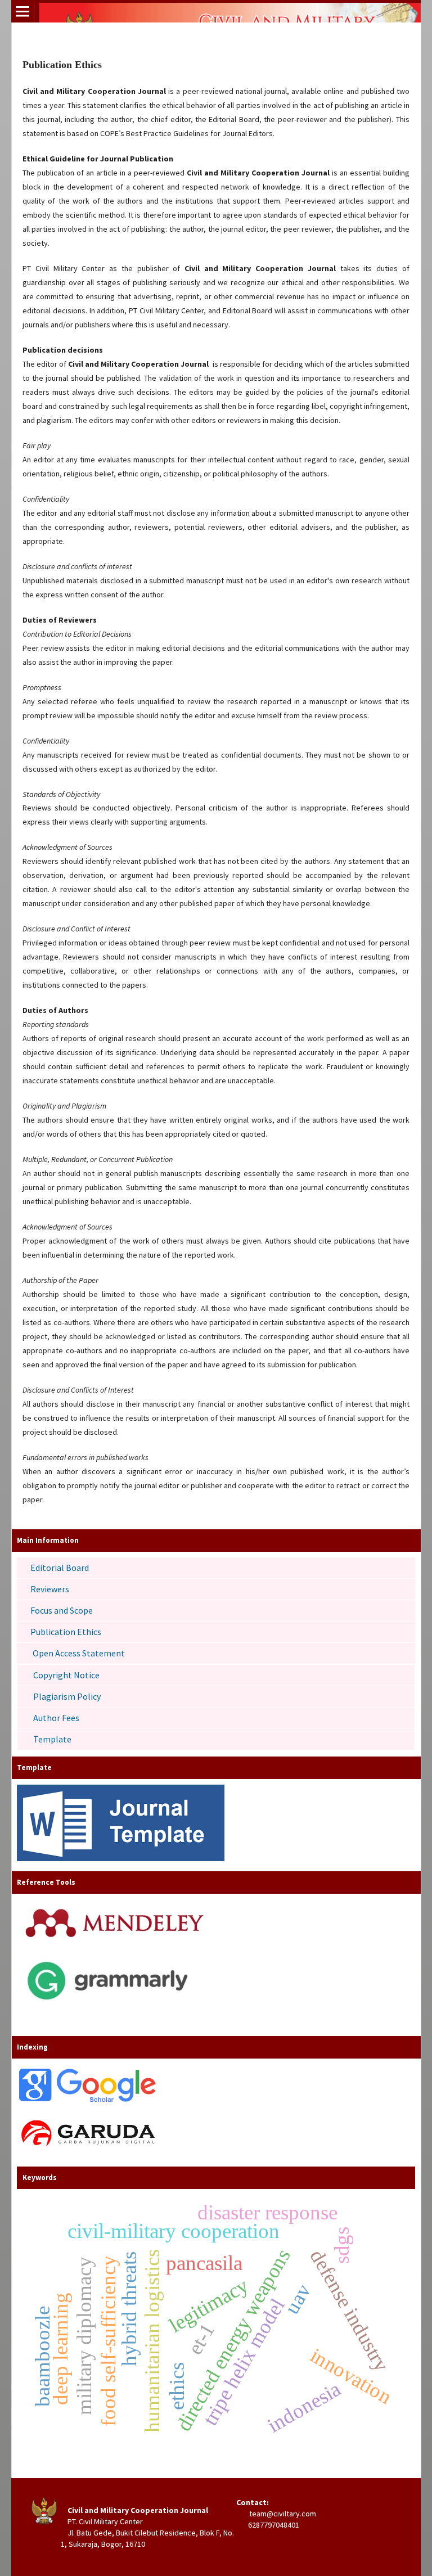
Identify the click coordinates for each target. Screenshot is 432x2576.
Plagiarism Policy (67, 1696)
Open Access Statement (79, 1653)
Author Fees (56, 1718)
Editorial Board (60, 1568)
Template (52, 1739)
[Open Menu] (22, 11)
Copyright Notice (66, 1675)
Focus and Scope (62, 1610)
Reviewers (50, 1589)
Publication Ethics (66, 1632)
